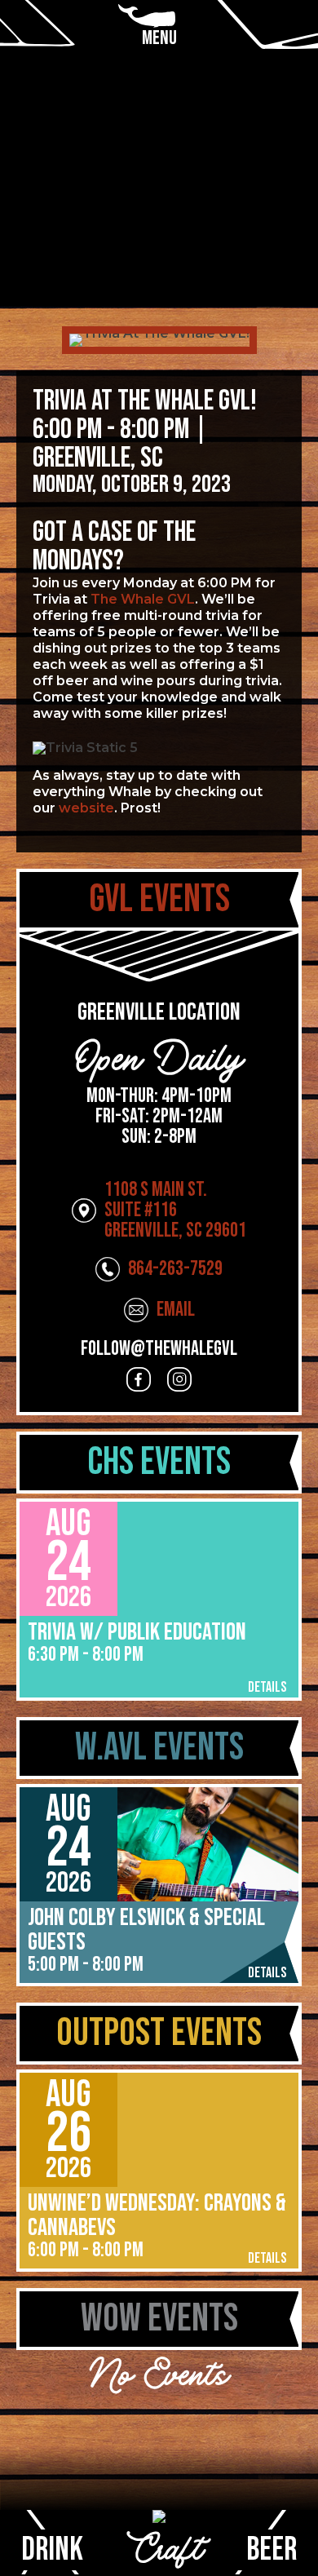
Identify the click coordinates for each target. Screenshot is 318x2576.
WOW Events (159, 2319)
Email (176, 1310)
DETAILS (267, 1688)
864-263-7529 (175, 1269)
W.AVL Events (159, 1748)
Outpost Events (159, 2033)
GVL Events (159, 899)
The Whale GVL (143, 599)
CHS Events (159, 1462)
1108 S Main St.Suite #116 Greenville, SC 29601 (175, 1210)
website (86, 808)
